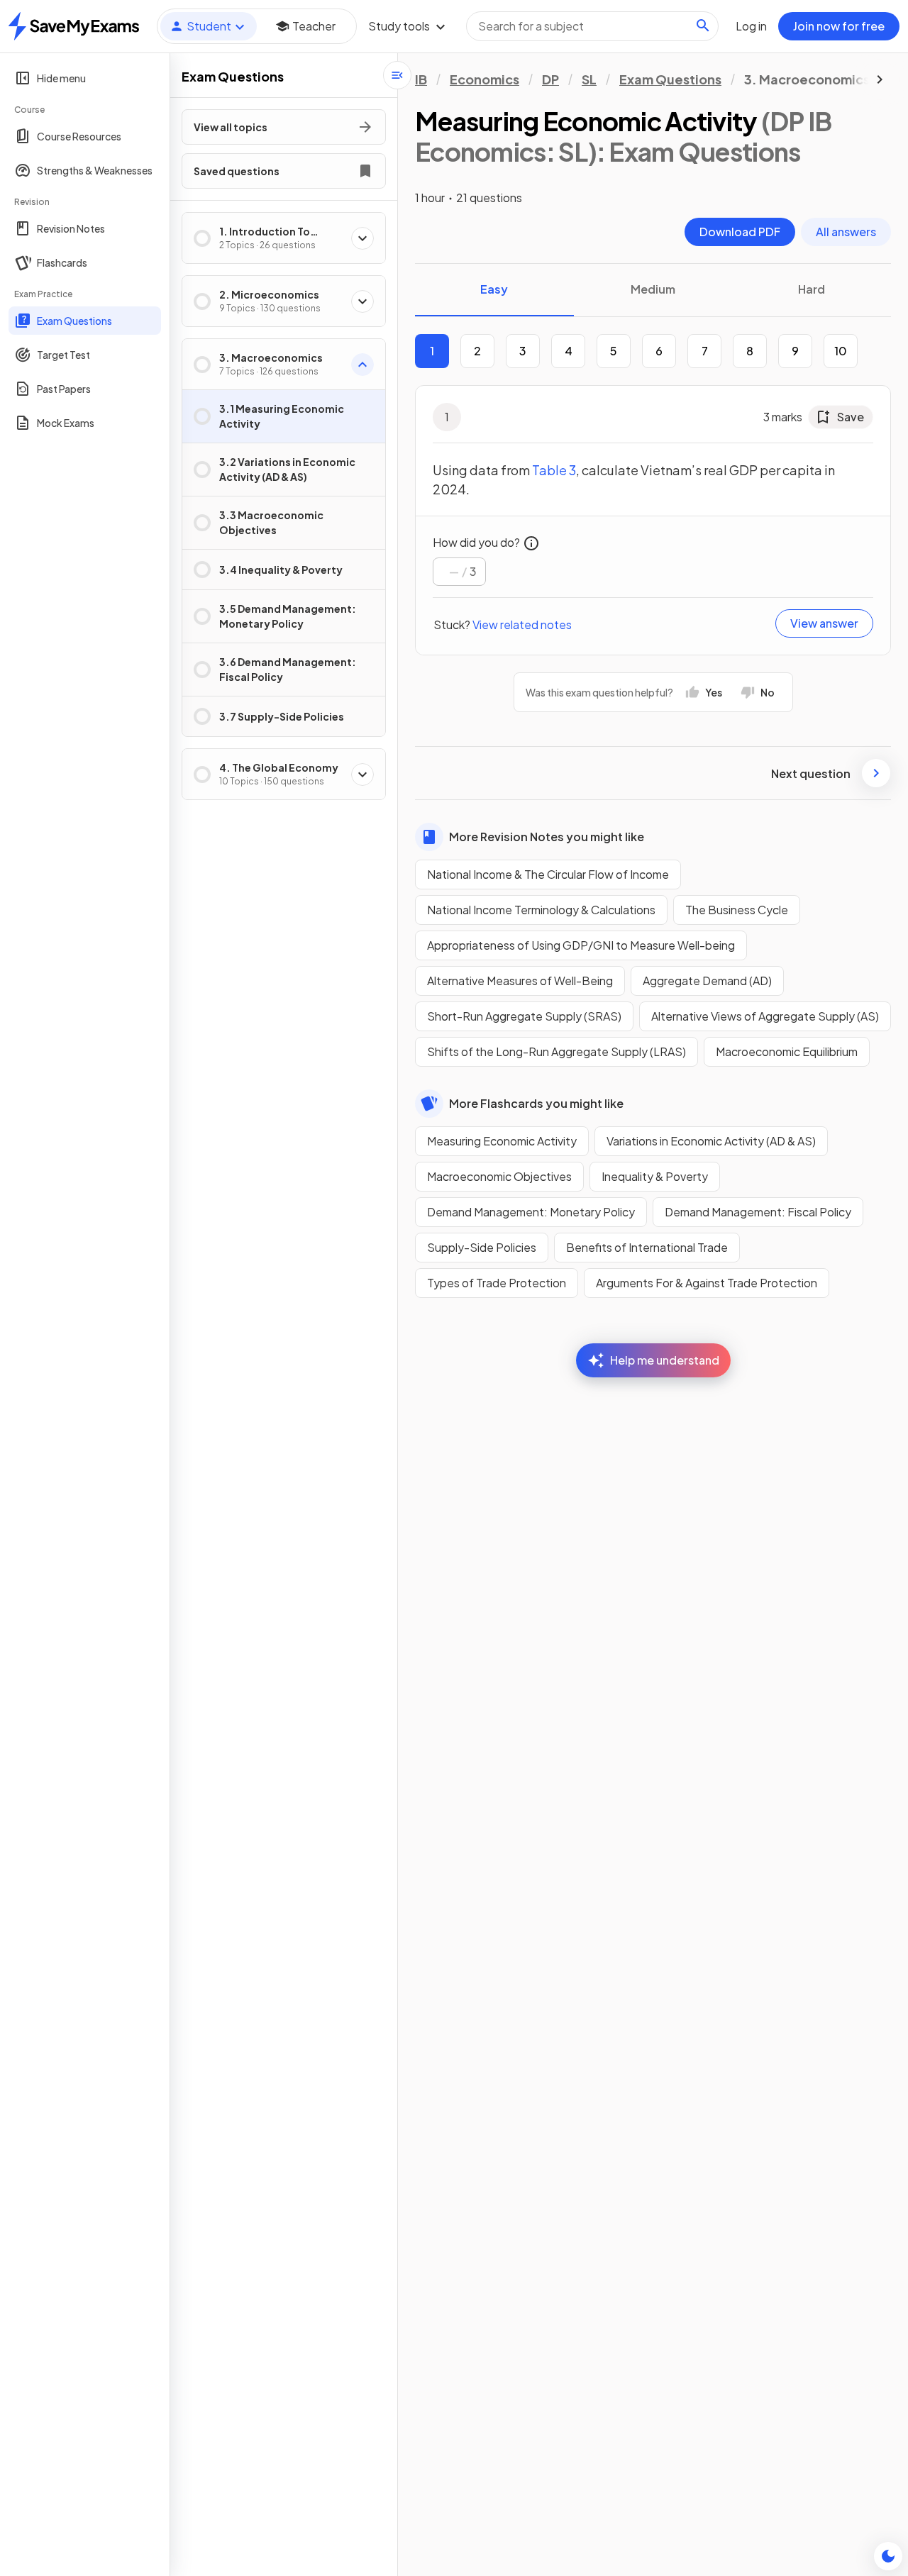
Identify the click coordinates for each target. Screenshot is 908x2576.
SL (589, 79)
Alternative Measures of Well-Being (520, 981)
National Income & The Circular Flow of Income (548, 874)
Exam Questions (670, 79)
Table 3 (554, 470)
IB (421, 79)
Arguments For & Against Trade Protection (707, 1283)
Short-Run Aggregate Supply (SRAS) (524, 1016)
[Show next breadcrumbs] (880, 79)
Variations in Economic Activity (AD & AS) (711, 1141)
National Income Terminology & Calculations (541, 910)
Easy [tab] (494, 289)
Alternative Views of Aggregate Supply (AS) (765, 1016)
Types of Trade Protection (497, 1283)
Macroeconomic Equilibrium (787, 1051)
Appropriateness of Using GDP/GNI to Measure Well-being (581, 945)
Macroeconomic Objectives (499, 1176)
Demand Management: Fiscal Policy (758, 1212)
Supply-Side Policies (482, 1247)
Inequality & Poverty (655, 1176)
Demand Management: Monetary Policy (531, 1212)
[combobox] (592, 26)
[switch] (888, 2556)
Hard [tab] (812, 289)
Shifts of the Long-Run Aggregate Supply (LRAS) (557, 1051)
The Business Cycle (737, 910)
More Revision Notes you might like (547, 837)
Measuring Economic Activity (502, 1141)
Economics (485, 79)
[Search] (703, 26)
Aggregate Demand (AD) (707, 981)
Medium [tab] (653, 289)
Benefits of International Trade (647, 1247)
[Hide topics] (397, 75)
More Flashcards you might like (536, 1103)
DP (550, 79)
